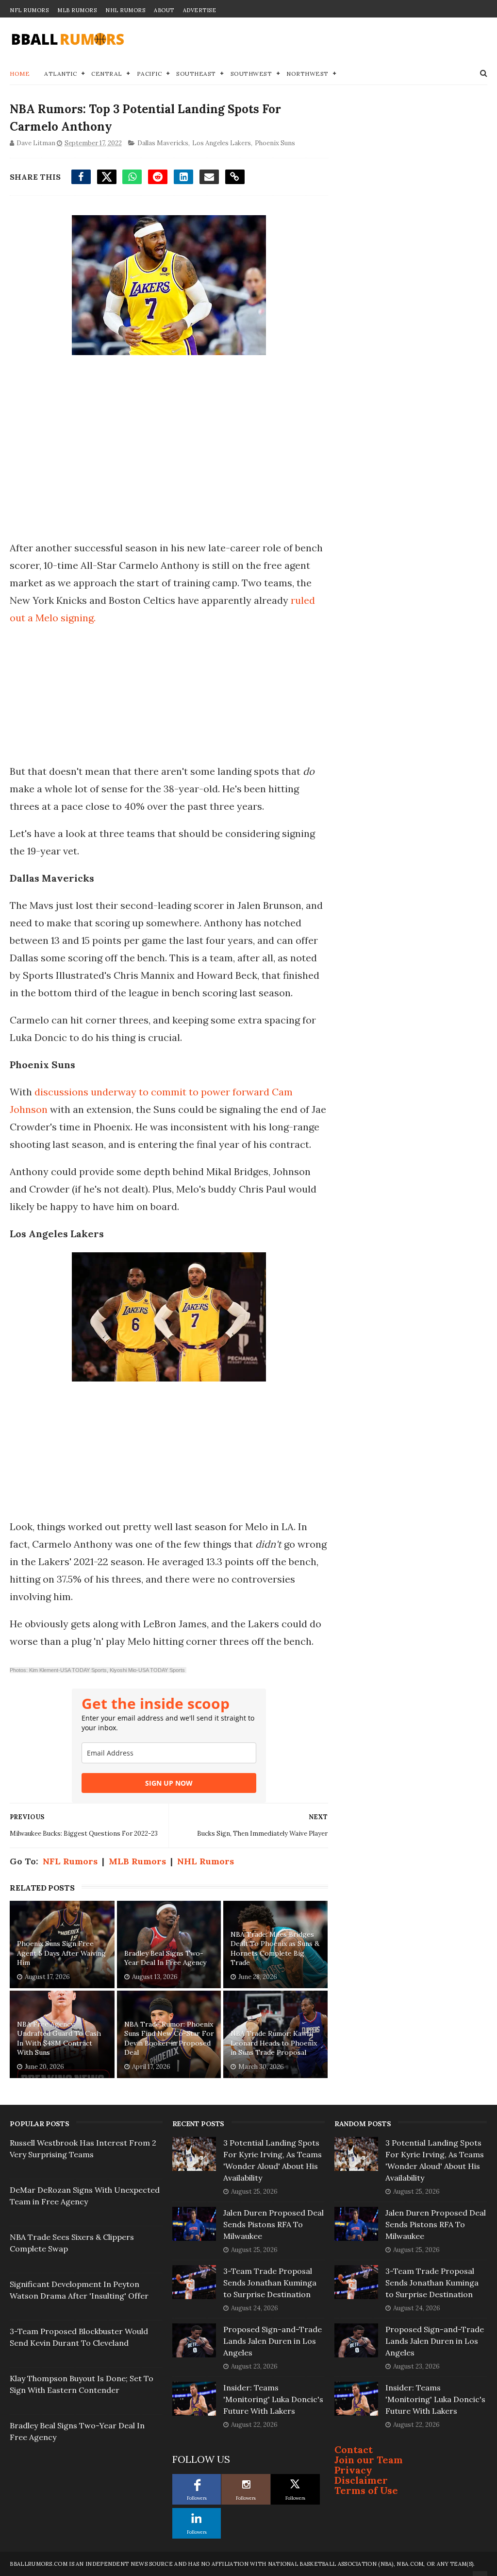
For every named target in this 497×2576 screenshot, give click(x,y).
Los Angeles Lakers (222, 143)
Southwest (251, 74)
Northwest (307, 74)
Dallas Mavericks (163, 143)
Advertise (200, 10)
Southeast (196, 74)
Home (20, 74)
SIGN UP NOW (169, 1783)
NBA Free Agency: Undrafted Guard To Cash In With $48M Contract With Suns (59, 2039)
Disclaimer (361, 2480)
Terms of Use (366, 2490)
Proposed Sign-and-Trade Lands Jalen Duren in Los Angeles (273, 2341)
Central (107, 74)
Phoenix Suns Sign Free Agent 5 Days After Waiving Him (61, 1953)
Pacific (149, 74)
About (164, 10)
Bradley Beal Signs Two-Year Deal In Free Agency (165, 1958)
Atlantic (60, 74)
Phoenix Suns (275, 143)
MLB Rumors (77, 10)
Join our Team (369, 2460)
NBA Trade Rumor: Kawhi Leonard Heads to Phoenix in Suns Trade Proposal (274, 2043)
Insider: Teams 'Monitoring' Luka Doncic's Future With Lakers (273, 2399)
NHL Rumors (125, 10)
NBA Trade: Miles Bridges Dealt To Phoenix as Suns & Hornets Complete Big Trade (275, 1949)
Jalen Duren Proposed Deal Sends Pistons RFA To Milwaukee (273, 2224)
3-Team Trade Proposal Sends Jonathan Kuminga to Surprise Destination (270, 2283)
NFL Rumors (29, 10)
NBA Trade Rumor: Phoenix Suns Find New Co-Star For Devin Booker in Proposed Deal (169, 2039)
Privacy (353, 2470)
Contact (354, 2449)
